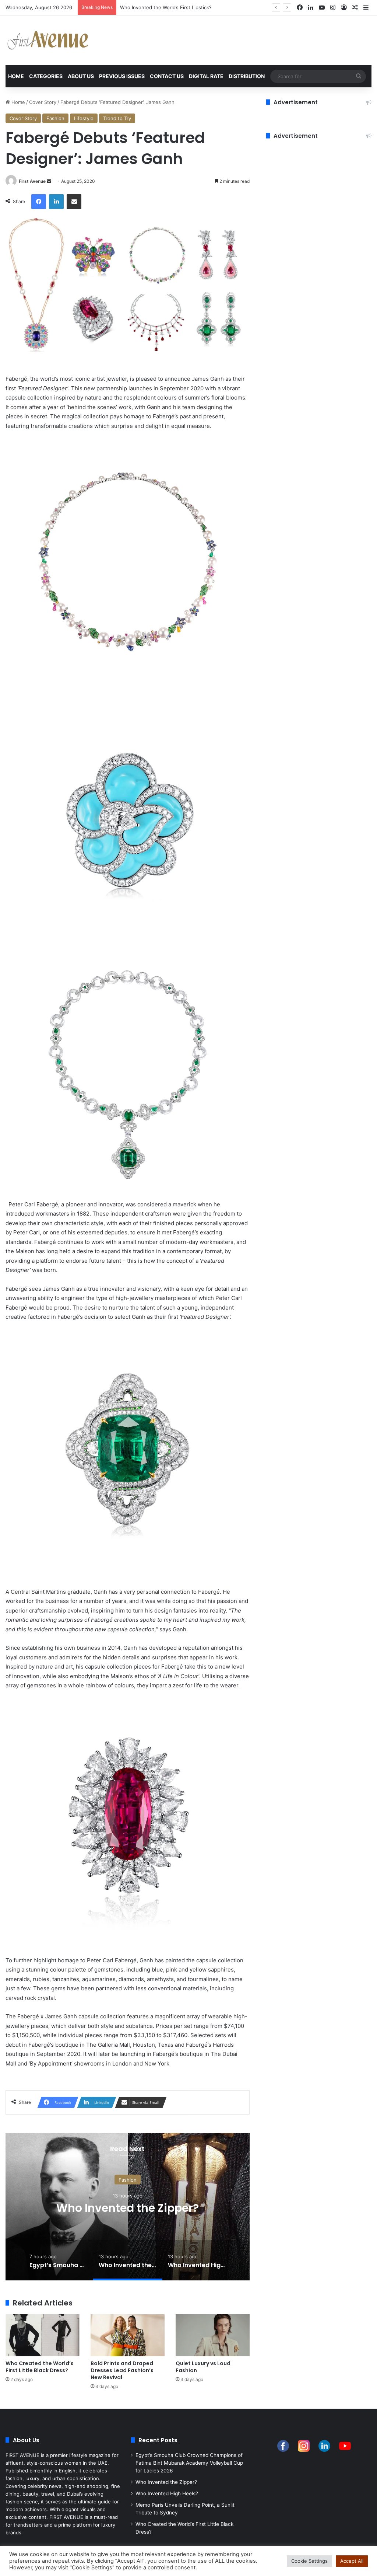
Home (16, 76)
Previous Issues (122, 76)
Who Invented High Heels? (167, 2493)
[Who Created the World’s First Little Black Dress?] (43, 2335)
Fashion (55, 118)
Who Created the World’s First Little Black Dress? (40, 2367)
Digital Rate (206, 76)
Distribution (247, 76)
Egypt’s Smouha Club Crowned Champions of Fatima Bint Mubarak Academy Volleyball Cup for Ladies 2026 (189, 2463)
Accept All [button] (352, 2561)
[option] (128, 2207)
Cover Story (43, 102)
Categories (46, 76)
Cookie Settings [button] (309, 2561)
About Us (81, 76)
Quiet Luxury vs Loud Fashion (203, 2367)
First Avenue (32, 181)
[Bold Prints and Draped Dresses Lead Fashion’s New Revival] (128, 2335)
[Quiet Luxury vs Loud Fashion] (213, 2335)
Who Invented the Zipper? (128, 2208)
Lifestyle (84, 118)
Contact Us (167, 76)
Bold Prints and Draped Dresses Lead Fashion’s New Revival (122, 2370)
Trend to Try (117, 118)
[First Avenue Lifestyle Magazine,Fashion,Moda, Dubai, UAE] (48, 40)
